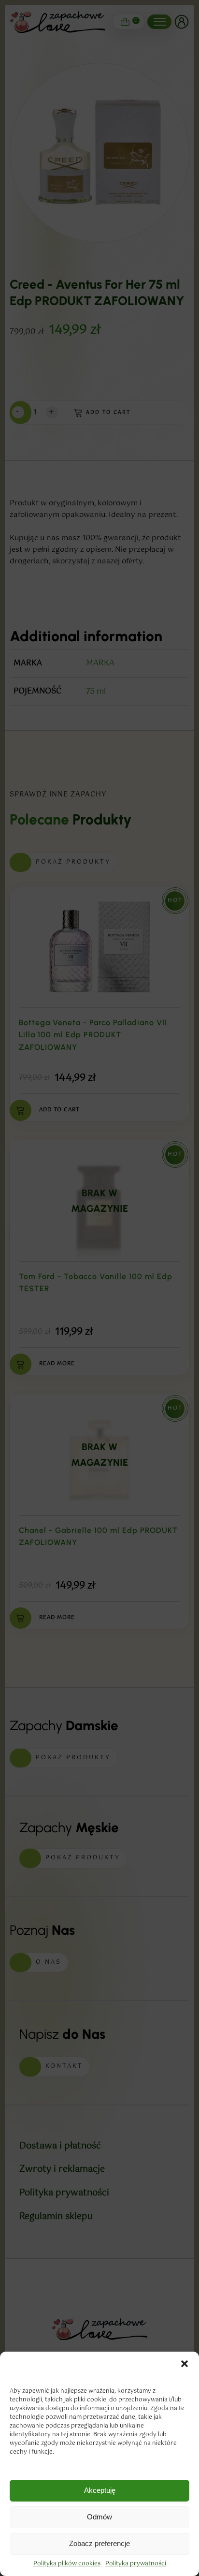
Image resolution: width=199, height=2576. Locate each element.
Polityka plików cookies (67, 2564)
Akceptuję (100, 2490)
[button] (185, 2364)
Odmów (99, 2517)
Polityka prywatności (136, 2564)
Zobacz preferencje (99, 2543)
